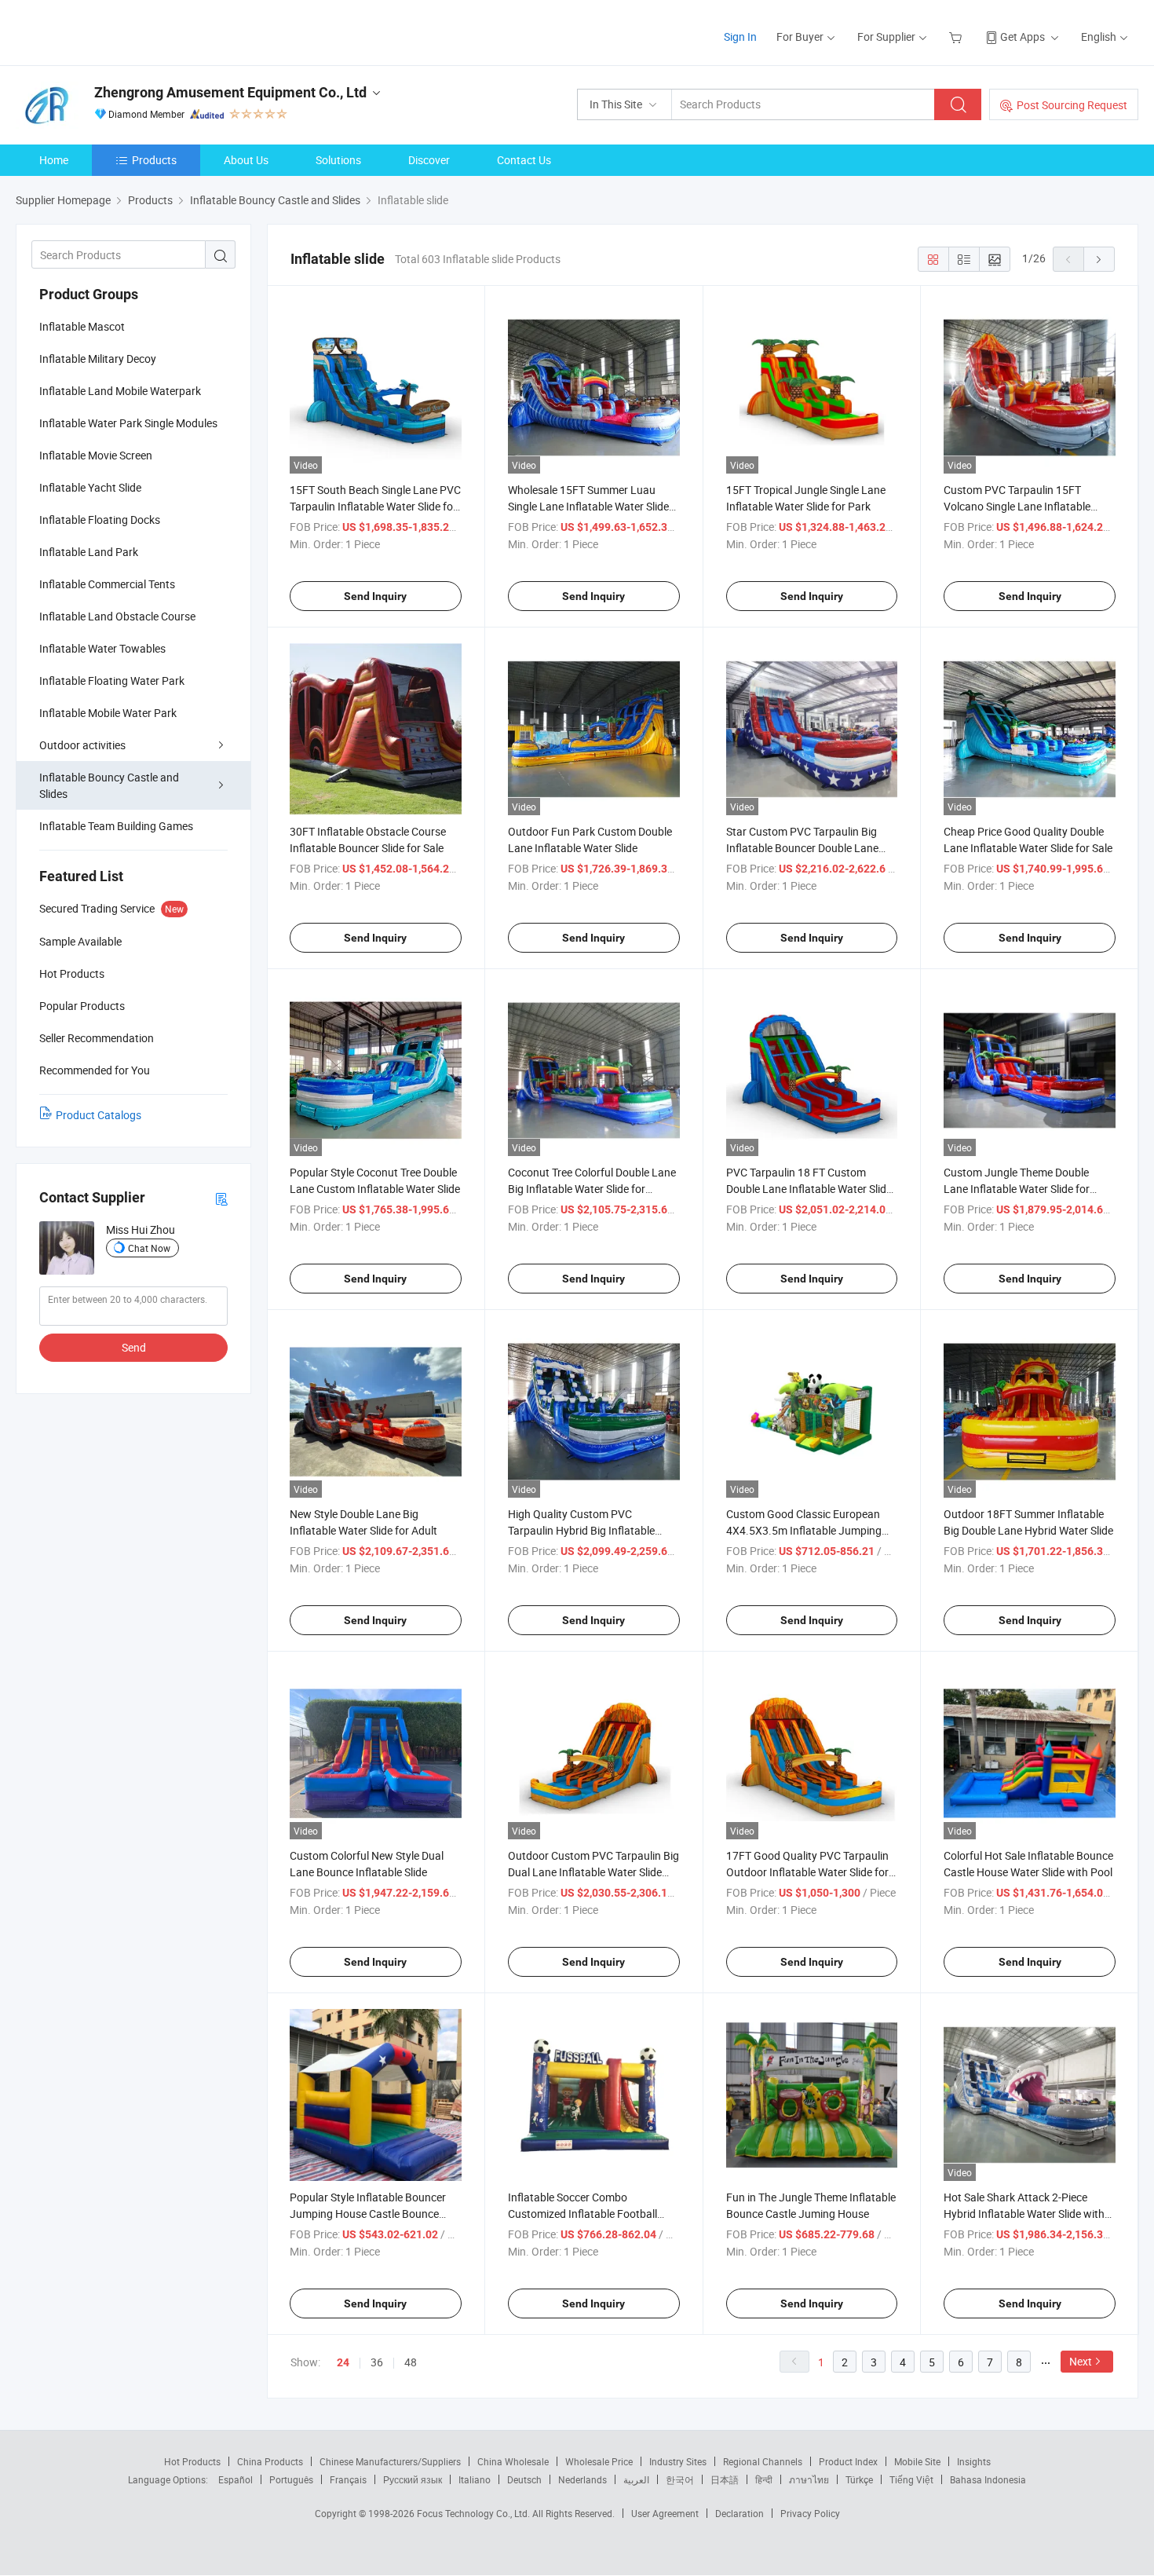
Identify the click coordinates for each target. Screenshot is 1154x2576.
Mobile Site (917, 2461)
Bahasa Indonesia (988, 2479)
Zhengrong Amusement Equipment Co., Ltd (230, 92)
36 (377, 2362)
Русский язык (413, 2479)
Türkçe (859, 2479)
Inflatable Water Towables (102, 648)
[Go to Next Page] (1099, 259)
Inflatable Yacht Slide (90, 487)
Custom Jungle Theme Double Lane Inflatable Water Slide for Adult (1017, 1189)
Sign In (740, 37)
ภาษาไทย (809, 2479)
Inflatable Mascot (82, 326)
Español (236, 2479)
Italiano (475, 2479)
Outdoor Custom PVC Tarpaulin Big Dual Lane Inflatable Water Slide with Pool (593, 1872)
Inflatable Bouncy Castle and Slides (109, 785)
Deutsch (524, 2479)
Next (1081, 2361)
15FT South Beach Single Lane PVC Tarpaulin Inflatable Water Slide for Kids (375, 506)
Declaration (740, 2513)
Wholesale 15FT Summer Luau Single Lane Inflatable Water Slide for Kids (588, 506)
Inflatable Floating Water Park (112, 681)
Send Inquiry (375, 596)
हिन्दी (764, 2479)
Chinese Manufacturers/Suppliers (390, 2461)
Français (348, 2479)
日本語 (725, 2479)
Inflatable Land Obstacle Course (117, 616)
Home (54, 160)
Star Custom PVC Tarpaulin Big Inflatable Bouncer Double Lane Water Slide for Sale (802, 848)
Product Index (848, 2461)
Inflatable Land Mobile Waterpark (120, 391)
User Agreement (665, 2513)
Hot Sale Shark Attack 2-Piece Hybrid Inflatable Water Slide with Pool (1024, 2214)
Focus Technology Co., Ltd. (475, 2513)
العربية (636, 2479)
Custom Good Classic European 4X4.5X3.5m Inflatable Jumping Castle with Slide (804, 1530)
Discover (429, 160)
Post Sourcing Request (1072, 105)
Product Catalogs (99, 1115)
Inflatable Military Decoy (98, 359)
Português (291, 2479)
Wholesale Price (599, 2461)
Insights (974, 2461)
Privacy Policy (810, 2513)
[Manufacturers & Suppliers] (117, 31)
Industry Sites (678, 2461)
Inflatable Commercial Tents (107, 584)
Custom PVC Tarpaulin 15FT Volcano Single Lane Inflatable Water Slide (1017, 506)
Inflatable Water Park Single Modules (128, 423)
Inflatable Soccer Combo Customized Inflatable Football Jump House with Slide (582, 2214)
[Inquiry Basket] (957, 37)
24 (343, 2362)
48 (411, 2362)
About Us (246, 160)
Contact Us (524, 160)
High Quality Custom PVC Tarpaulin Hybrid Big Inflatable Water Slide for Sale (581, 1530)
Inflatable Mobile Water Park (108, 713)
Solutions (338, 160)
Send (134, 1347)
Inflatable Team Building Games (116, 826)
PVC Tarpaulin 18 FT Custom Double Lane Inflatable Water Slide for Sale (809, 1189)
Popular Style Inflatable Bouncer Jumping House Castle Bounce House (368, 2214)
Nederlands (582, 2479)
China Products (270, 2461)
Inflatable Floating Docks (100, 520)
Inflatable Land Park (89, 552)
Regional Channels (763, 2461)
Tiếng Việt (911, 2479)
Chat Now (149, 1248)
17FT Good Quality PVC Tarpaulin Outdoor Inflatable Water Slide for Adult (807, 1872)
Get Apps (1023, 37)
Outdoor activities (82, 745)
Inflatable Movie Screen (96, 455)
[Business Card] (221, 1198)
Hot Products (192, 2461)
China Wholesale (513, 2461)
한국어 (680, 2479)
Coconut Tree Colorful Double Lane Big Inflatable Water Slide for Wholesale (592, 1189)
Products (154, 160)
